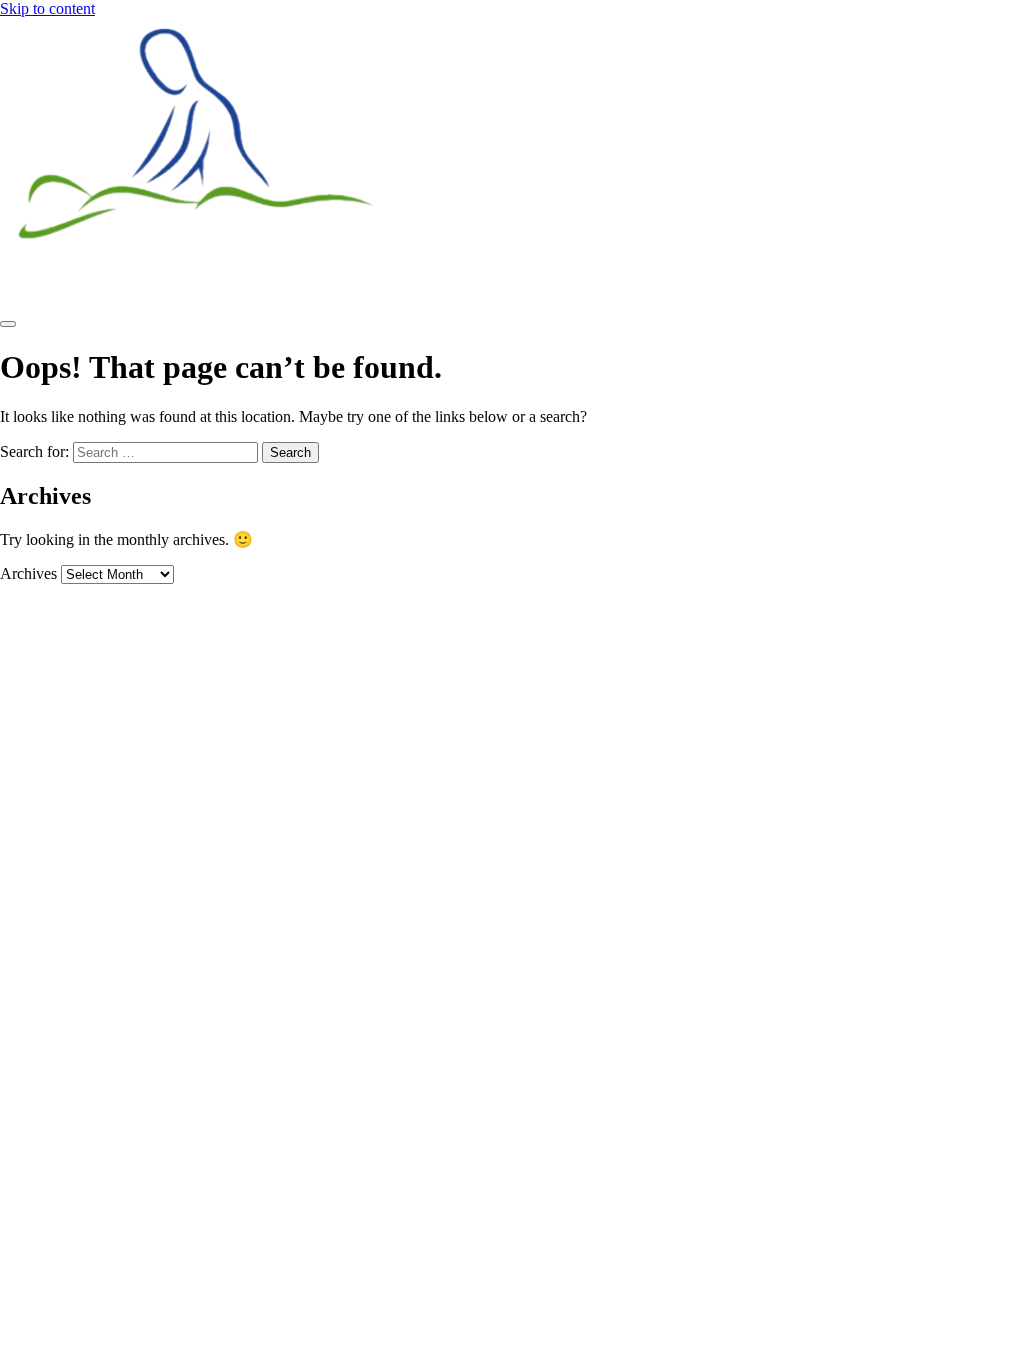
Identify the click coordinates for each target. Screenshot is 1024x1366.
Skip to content (47, 8)
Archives (28, 573)
